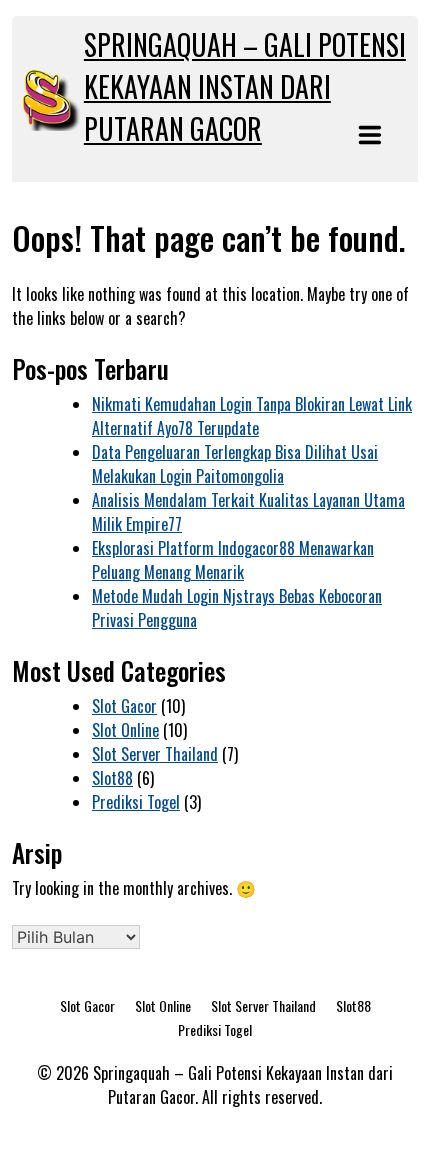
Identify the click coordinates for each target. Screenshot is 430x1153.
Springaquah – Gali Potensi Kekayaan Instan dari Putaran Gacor (245, 86)
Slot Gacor (124, 706)
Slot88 (112, 778)
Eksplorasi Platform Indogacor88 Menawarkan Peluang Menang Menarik (233, 560)
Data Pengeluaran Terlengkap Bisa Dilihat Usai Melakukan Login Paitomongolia (235, 464)
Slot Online (125, 730)
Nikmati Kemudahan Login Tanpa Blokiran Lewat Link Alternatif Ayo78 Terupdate (252, 416)
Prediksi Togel (136, 802)
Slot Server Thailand (155, 754)
